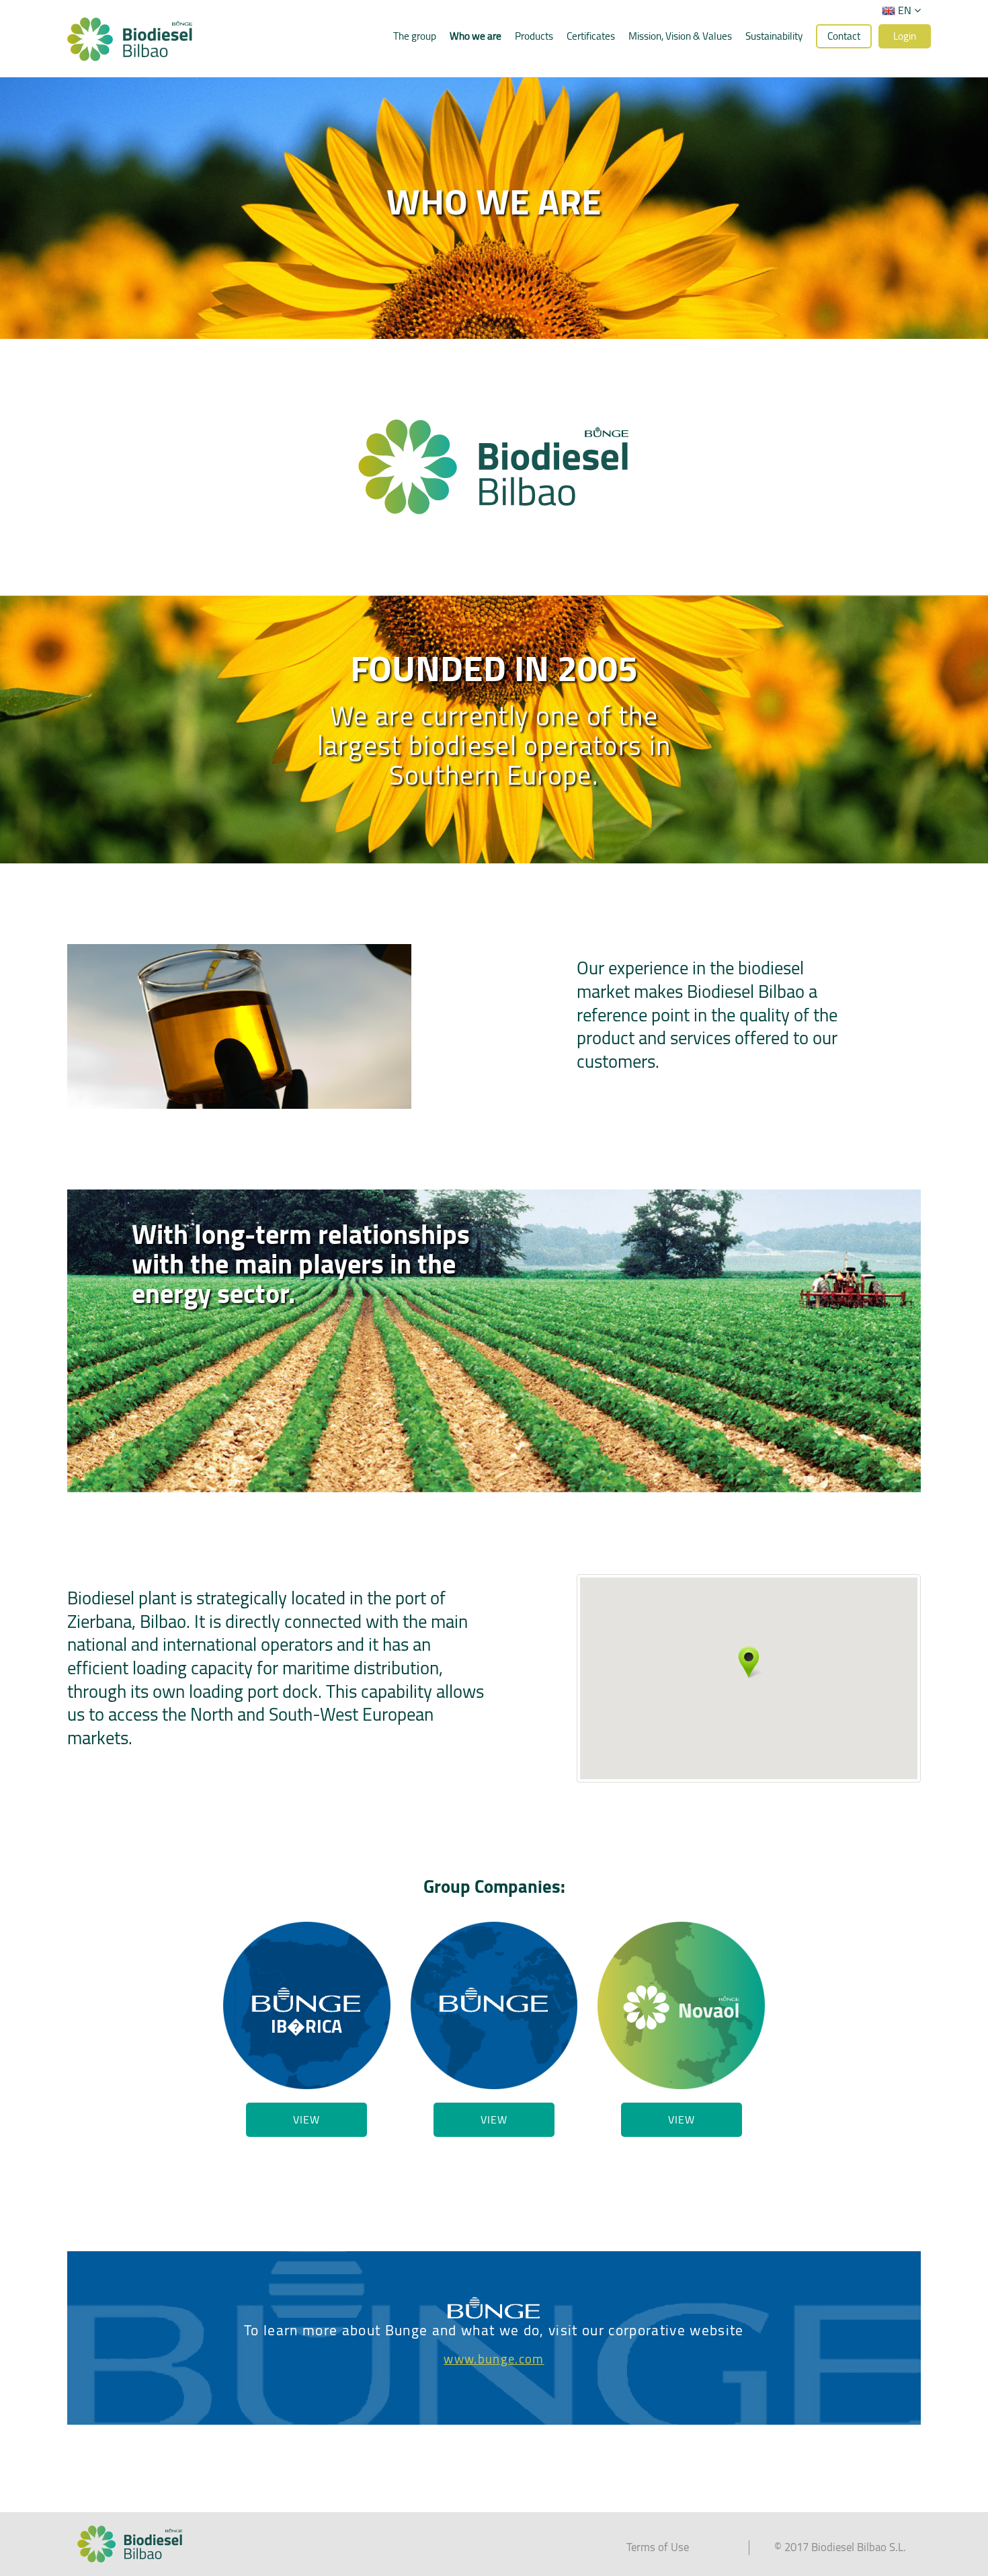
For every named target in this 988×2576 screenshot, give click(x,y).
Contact (844, 36)
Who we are (476, 36)
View (306, 2119)
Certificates (591, 36)
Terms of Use (658, 2547)
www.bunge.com (494, 2359)
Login (905, 36)
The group (415, 36)
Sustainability (774, 36)
